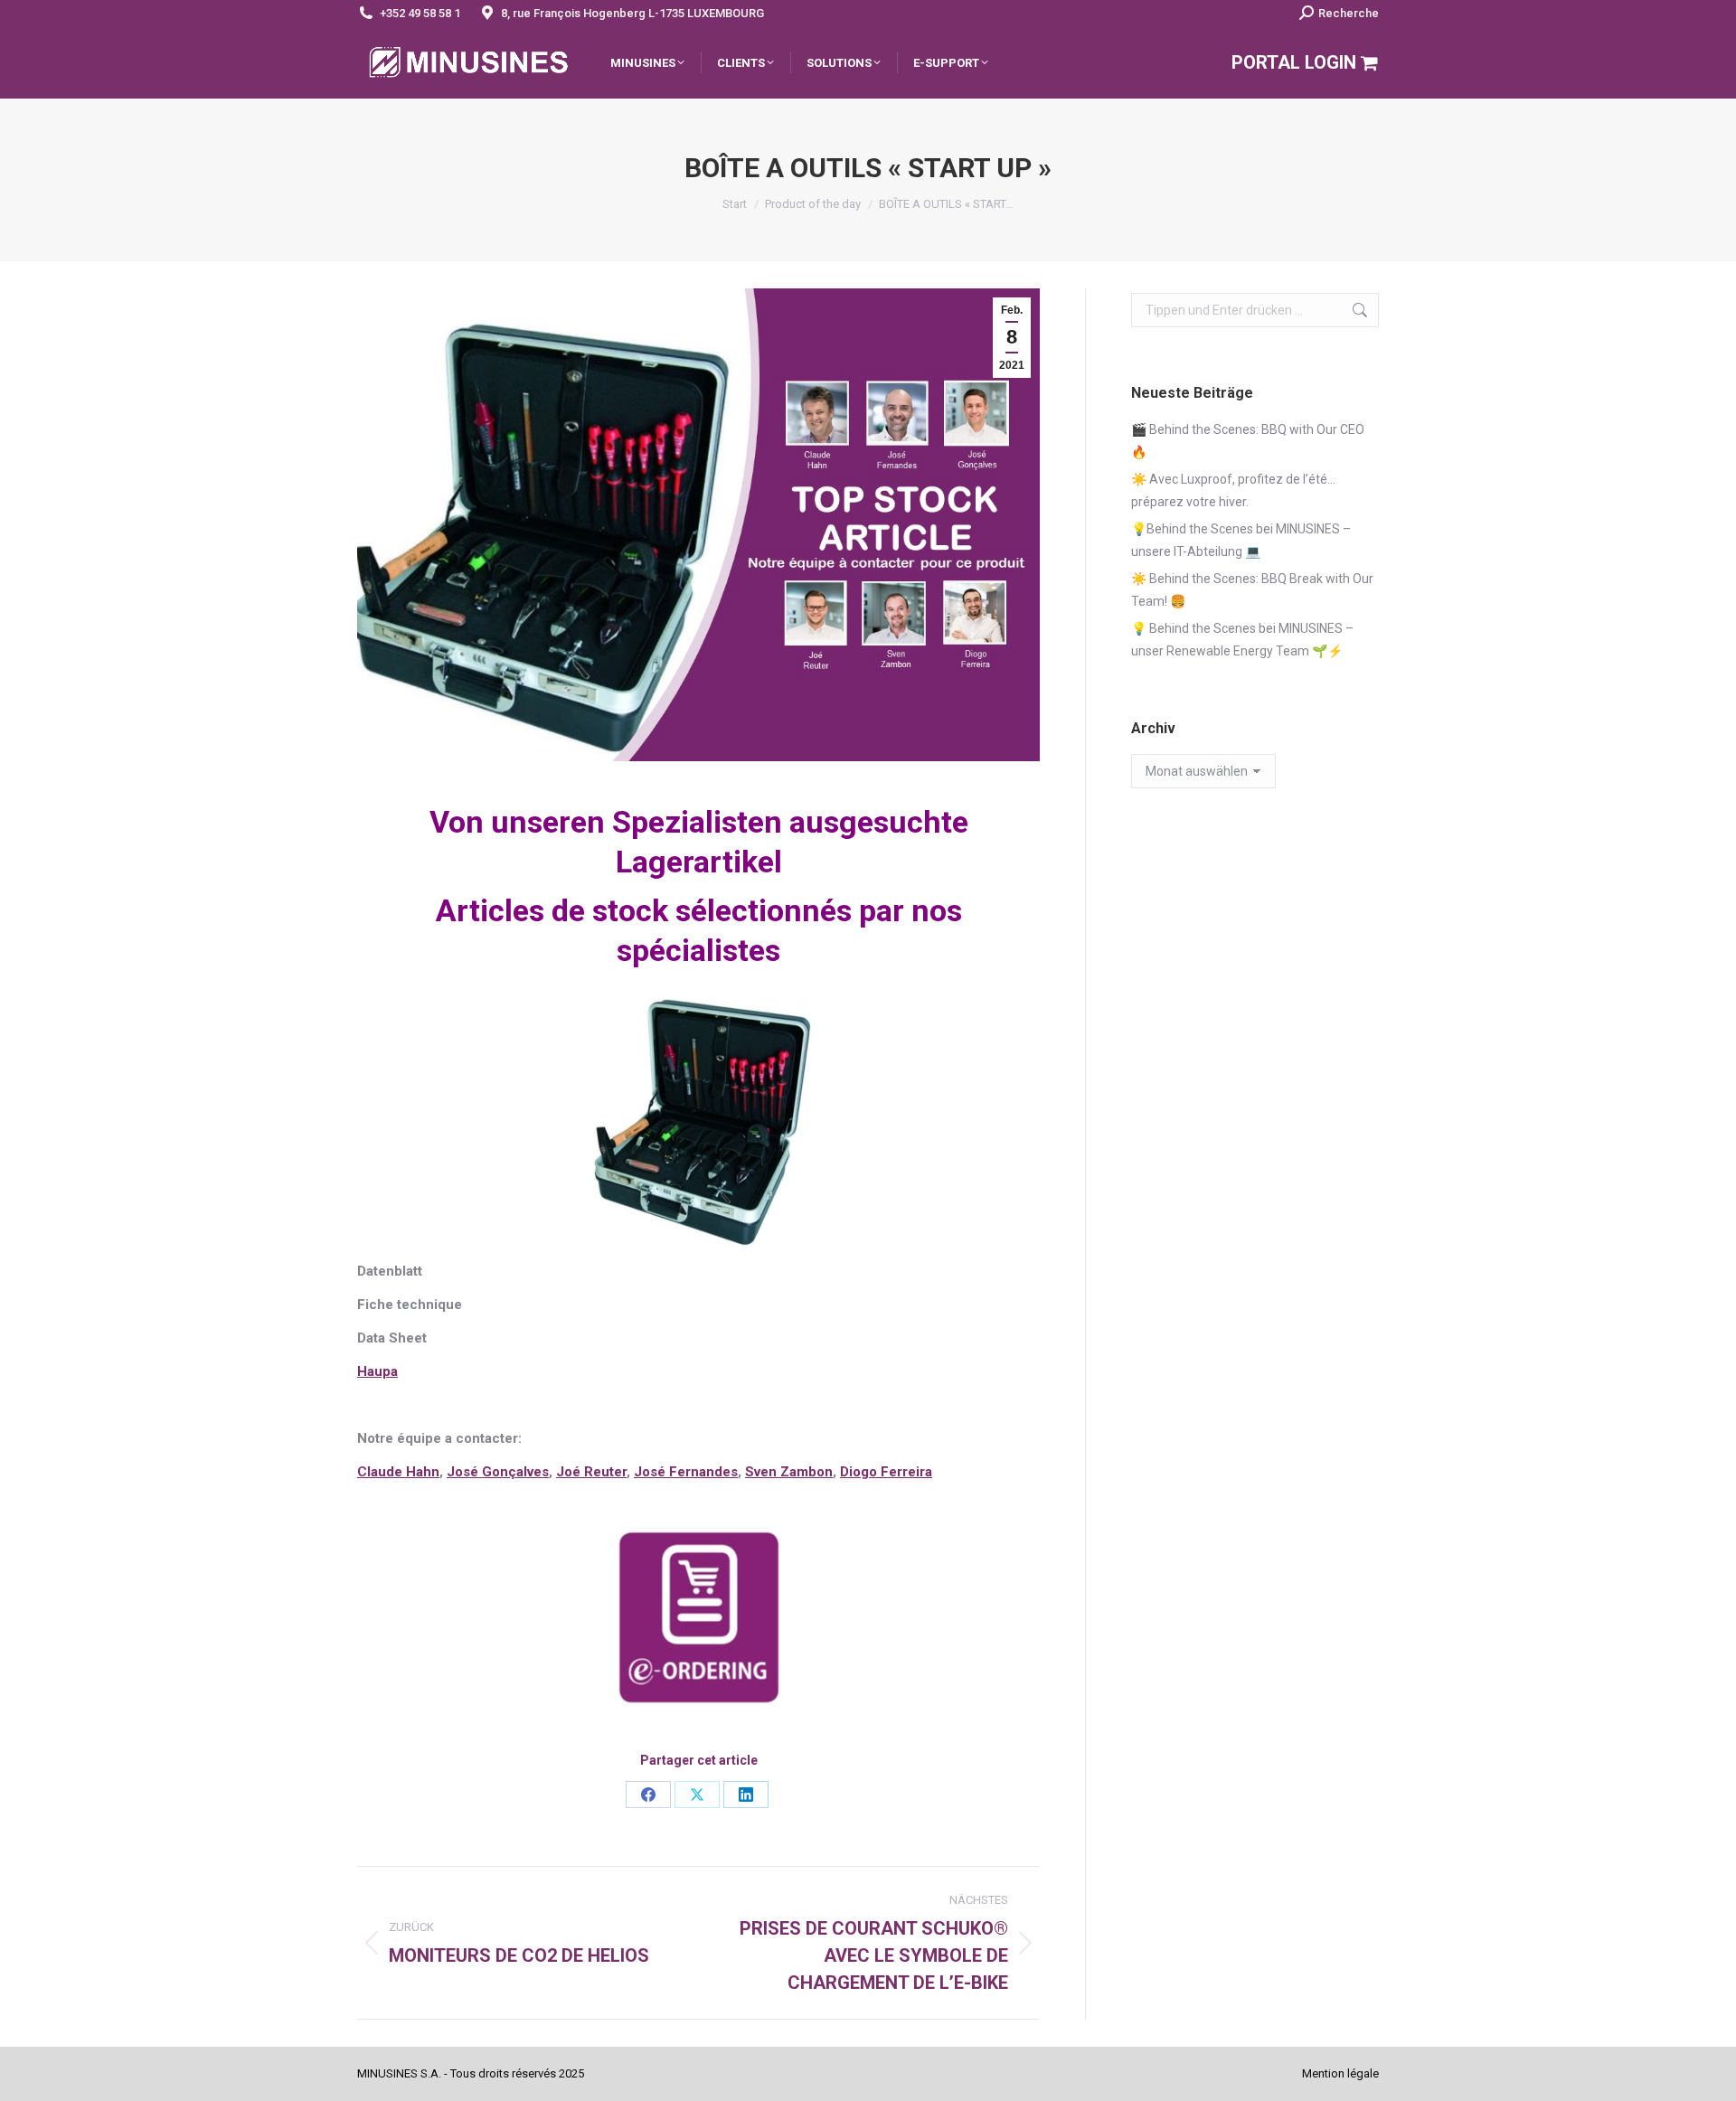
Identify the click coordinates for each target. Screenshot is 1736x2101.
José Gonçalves (498, 1472)
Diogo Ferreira (886, 1472)
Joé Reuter (591, 1472)
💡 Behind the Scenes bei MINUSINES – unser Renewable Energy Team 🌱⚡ (1242, 640)
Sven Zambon (789, 1472)
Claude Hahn (398, 1472)
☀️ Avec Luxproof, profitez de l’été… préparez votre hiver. (1233, 490)
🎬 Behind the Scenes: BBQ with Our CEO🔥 (1248, 441)
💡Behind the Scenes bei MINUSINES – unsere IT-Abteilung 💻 (1241, 540)
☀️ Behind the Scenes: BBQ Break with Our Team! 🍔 (1252, 590)
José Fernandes (686, 1472)
